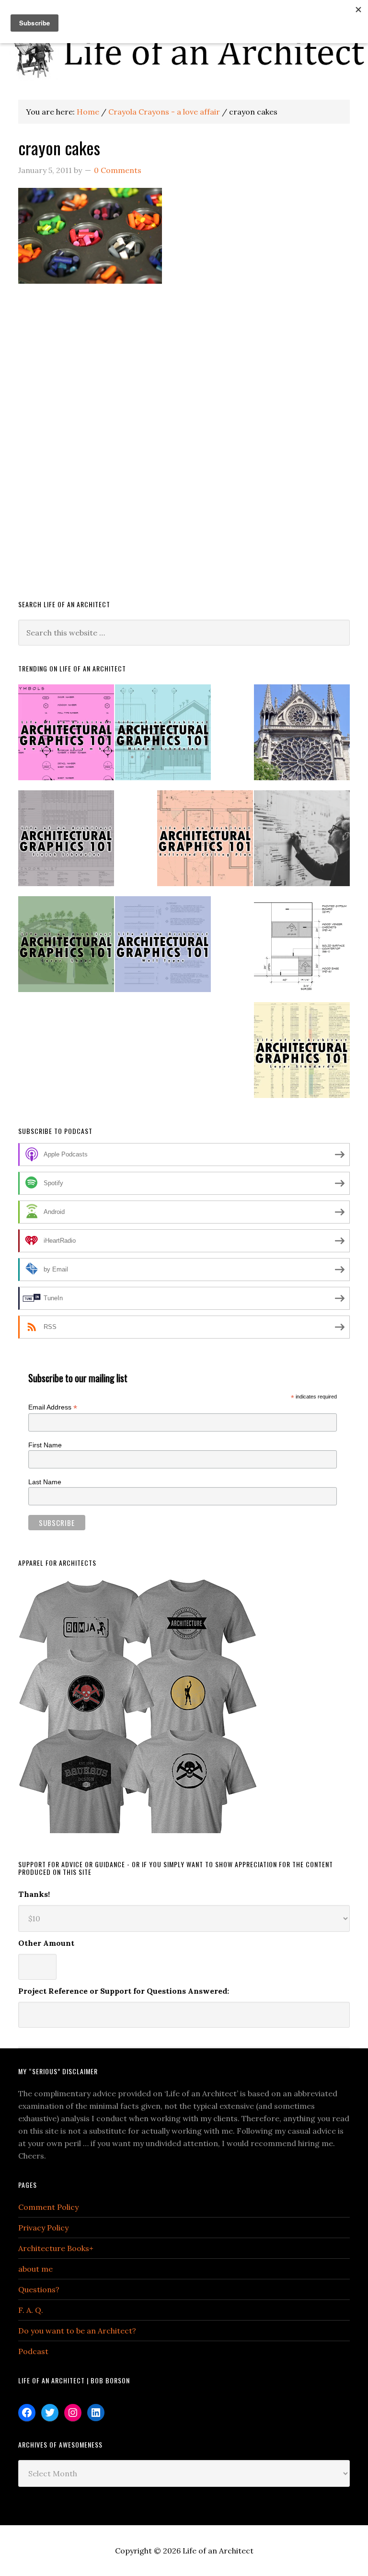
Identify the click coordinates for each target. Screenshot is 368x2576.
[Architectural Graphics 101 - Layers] (302, 1054)
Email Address (53, 1407)
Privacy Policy (43, 2228)
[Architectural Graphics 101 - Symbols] (66, 736)
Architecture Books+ (56, 2248)
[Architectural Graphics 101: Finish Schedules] (66, 842)
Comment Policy (48, 2207)
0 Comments (118, 170)
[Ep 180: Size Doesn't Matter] (302, 842)
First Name (45, 1445)
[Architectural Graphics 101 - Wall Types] (163, 948)
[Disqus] (184, 450)
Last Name (45, 1482)
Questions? (39, 2289)
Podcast (33, 2351)
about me (35, 2269)
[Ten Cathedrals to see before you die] (302, 736)
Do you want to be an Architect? (77, 2331)
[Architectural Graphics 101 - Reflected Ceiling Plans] (205, 842)
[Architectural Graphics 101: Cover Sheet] (66, 948)
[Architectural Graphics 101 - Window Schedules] (163, 736)
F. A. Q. (31, 2310)
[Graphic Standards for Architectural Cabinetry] (302, 948)
